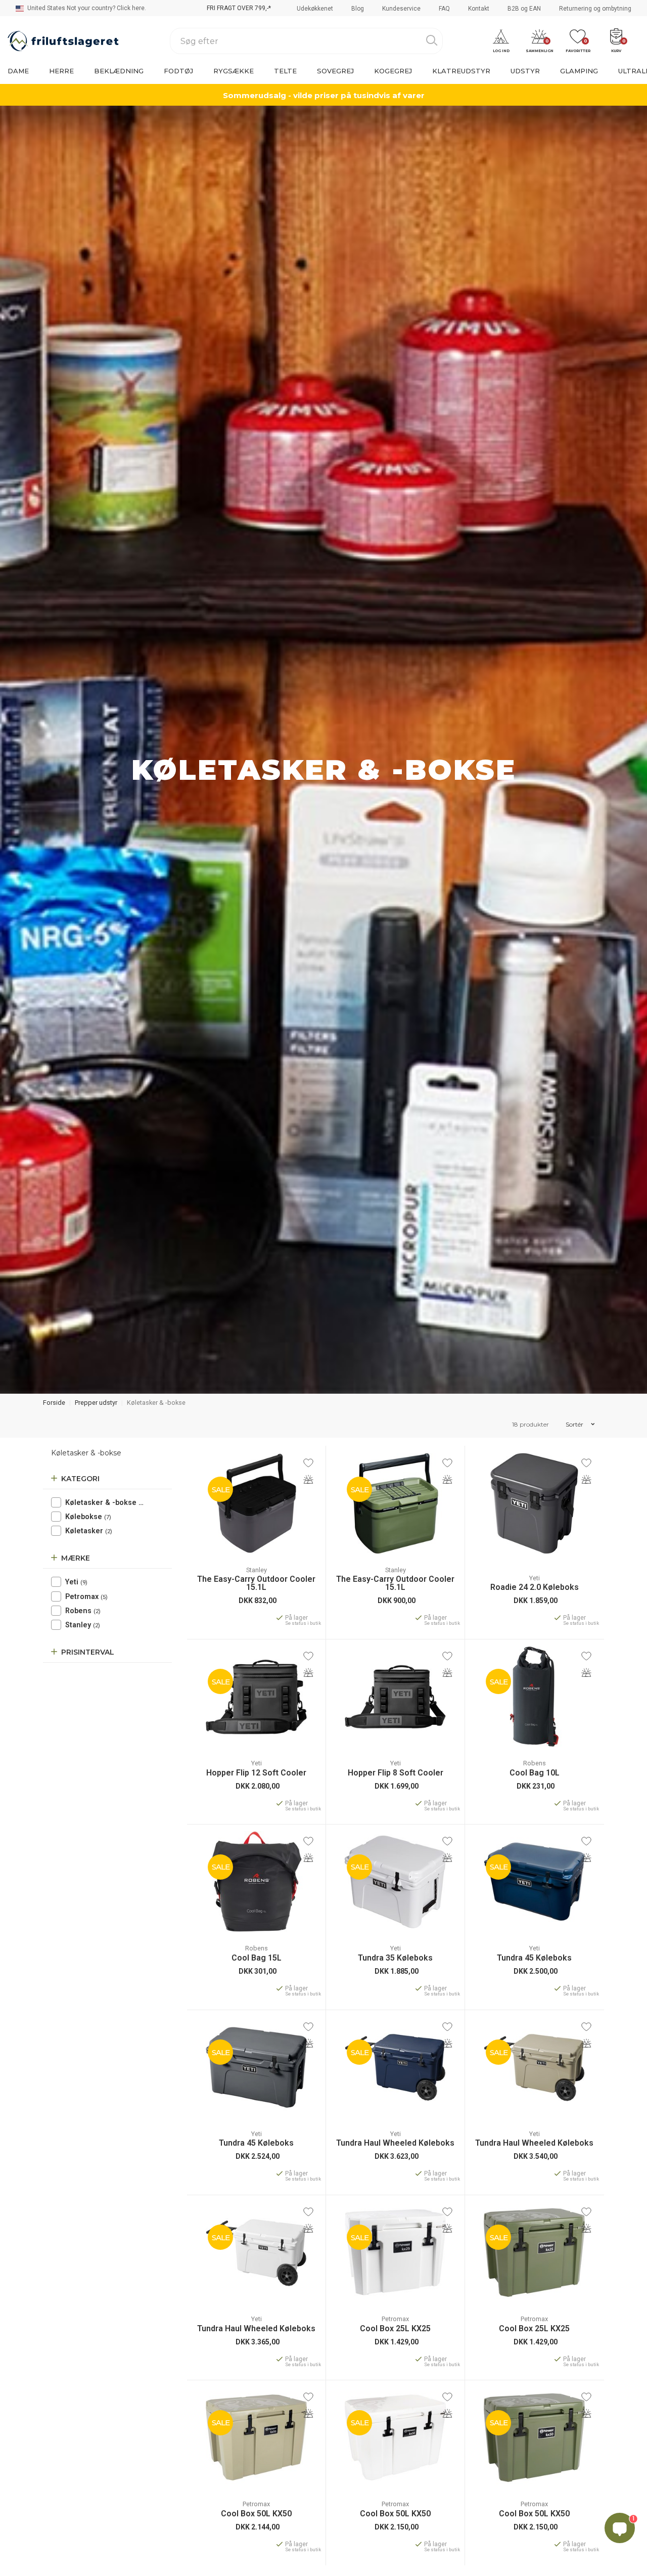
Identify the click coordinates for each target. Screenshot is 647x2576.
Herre (61, 71)
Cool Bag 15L (257, 1958)
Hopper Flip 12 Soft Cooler (256, 1773)
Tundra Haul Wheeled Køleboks (395, 2143)
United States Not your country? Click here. (86, 8)
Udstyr (525, 71)
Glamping (579, 71)
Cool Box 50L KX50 (256, 2514)
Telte (285, 71)
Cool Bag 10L (535, 1773)
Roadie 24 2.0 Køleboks (535, 1587)
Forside (54, 1403)
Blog (358, 9)
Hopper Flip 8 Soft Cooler (396, 1773)
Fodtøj (178, 71)
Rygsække (234, 71)
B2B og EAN (524, 9)
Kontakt (479, 9)
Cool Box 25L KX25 (395, 2329)
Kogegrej (393, 71)
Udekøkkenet (315, 9)
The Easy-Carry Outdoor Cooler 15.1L (256, 1583)
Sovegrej (335, 71)
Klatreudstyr (461, 71)
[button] (501, 41)
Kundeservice (401, 9)
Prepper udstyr (96, 1403)
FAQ (444, 9)
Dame (18, 71)
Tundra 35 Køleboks (395, 1958)
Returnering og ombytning (595, 9)
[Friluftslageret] (63, 41)
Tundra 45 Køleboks (534, 1958)
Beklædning (119, 71)
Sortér (575, 1424)
